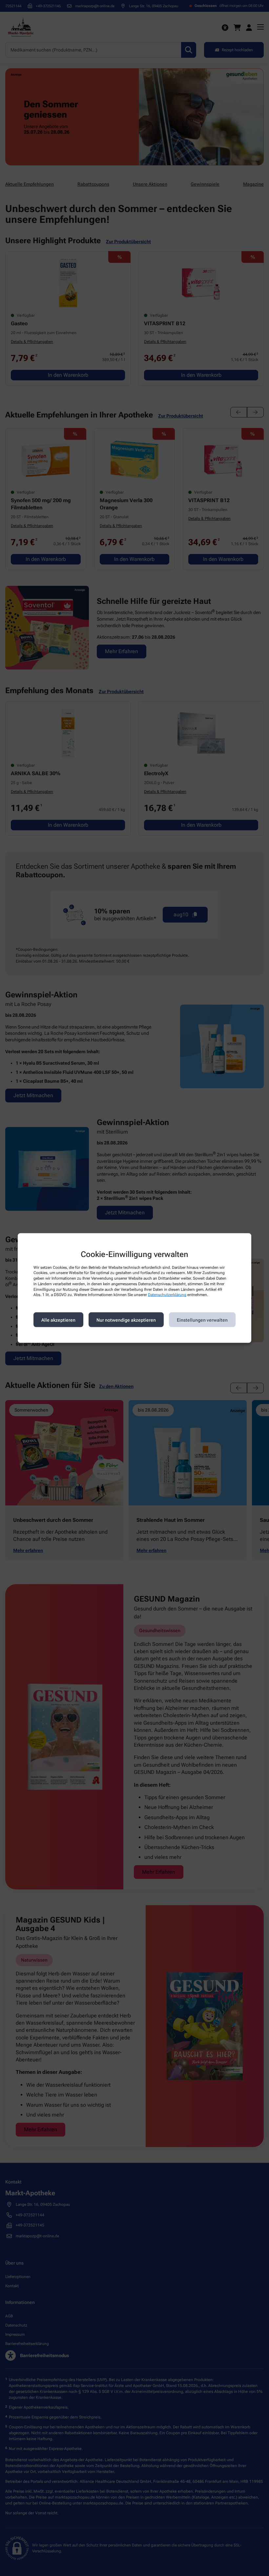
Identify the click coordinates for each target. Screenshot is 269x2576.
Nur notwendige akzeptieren (126, 1320)
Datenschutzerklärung (167, 1295)
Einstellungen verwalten (202, 1320)
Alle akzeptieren (58, 1320)
